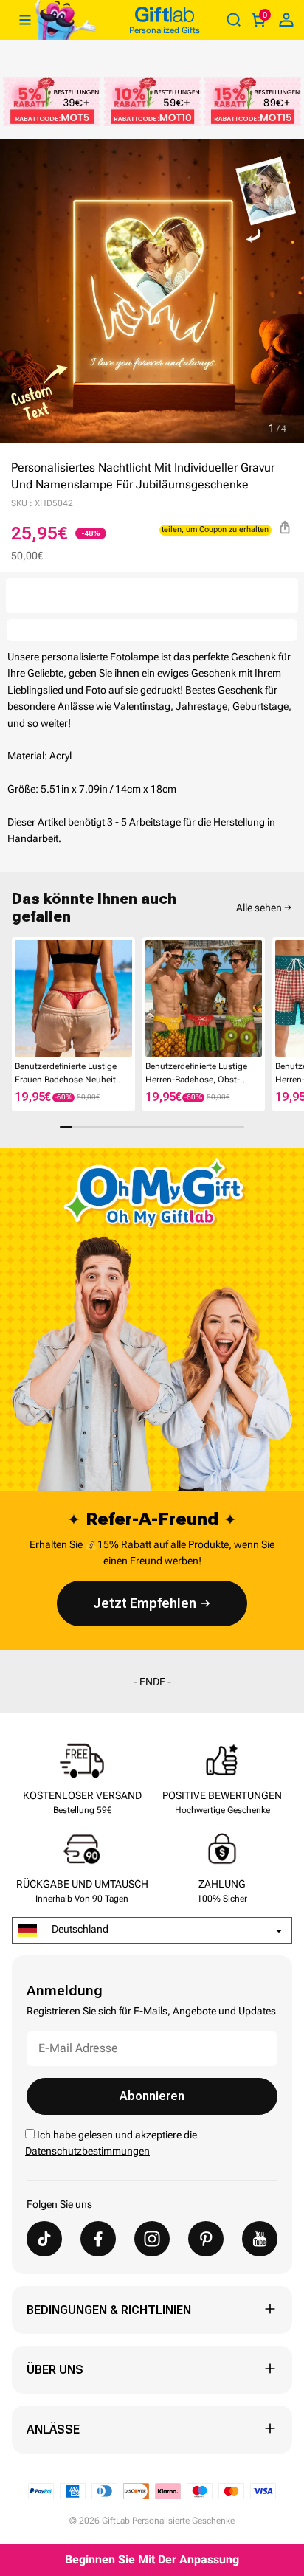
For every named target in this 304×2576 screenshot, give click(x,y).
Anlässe (53, 2430)
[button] (18, 998)
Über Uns (55, 2370)
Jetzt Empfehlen (145, 1603)
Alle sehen (259, 908)
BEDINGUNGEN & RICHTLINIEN (109, 2310)
